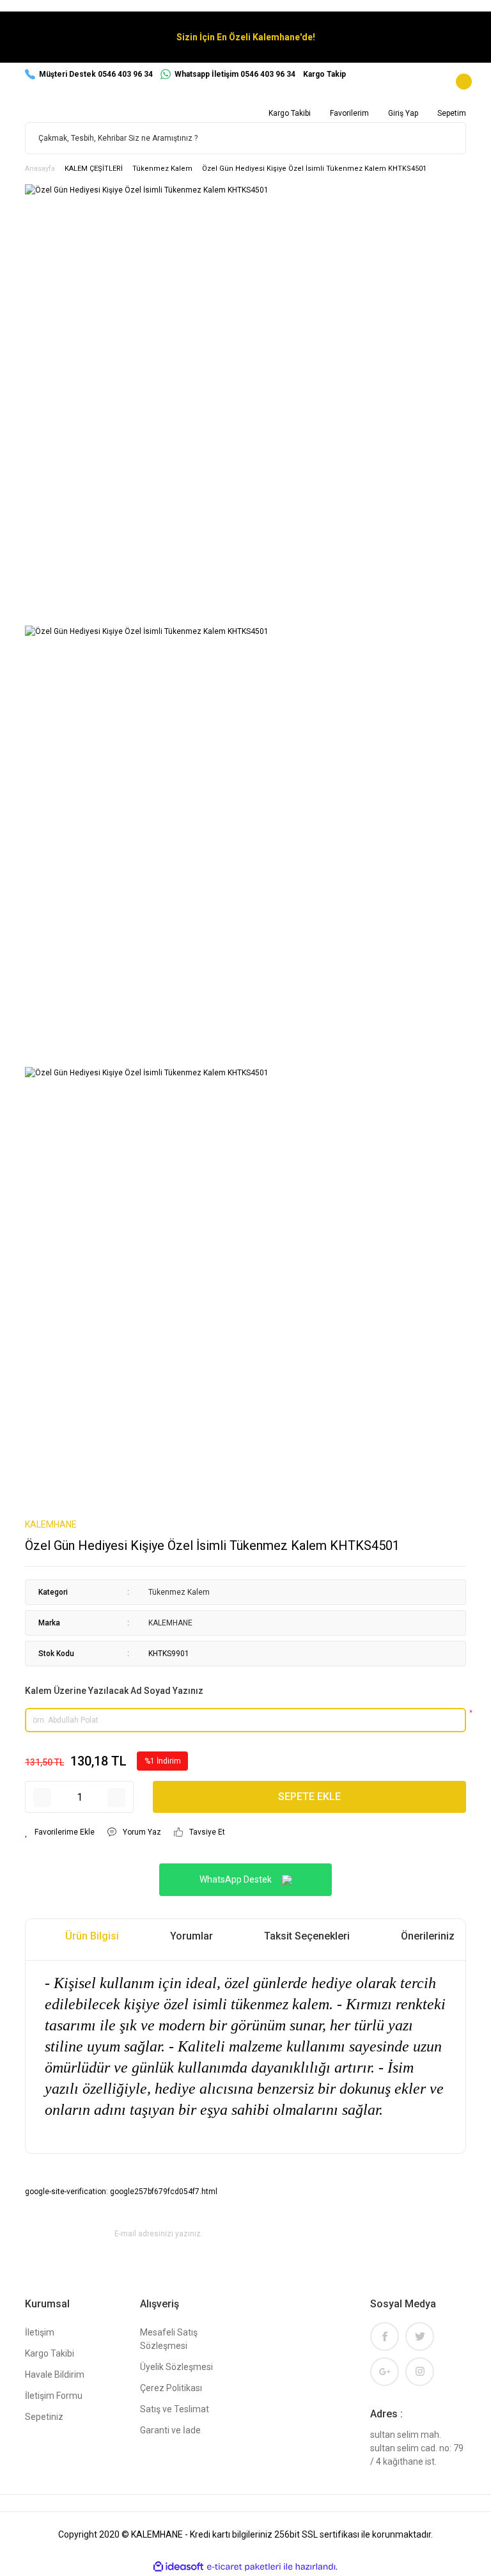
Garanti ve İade (170, 2430)
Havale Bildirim (55, 2375)
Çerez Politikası (171, 2388)
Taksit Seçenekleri (307, 1936)
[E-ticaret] (244, 2566)
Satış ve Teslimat (175, 2409)
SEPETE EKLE (309, 1797)
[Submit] (451, 2234)
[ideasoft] (178, 2567)
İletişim (40, 2332)
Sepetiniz (44, 2417)
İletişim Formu (54, 2396)
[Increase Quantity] (116, 1798)
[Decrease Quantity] (42, 1798)
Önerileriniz (428, 1936)
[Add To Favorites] (60, 1832)
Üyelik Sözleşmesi (176, 2367)
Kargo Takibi (50, 2353)
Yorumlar (191, 1936)
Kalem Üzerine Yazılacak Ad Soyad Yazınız (114, 1691)
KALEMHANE (51, 1524)
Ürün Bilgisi (92, 1936)
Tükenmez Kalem (179, 1592)
